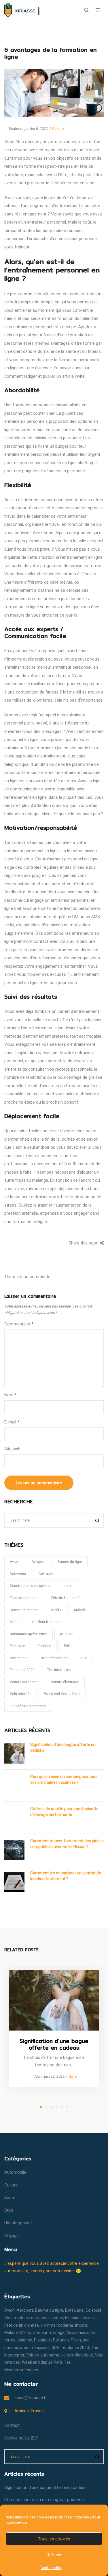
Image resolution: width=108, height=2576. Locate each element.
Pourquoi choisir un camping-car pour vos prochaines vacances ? (64, 1780)
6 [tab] (67, 2107)
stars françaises (54, 1658)
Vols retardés (21, 1694)
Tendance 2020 (22, 1670)
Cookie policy (51, 2568)
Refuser (54, 2555)
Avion (14, 1562)
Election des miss (24, 1598)
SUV (84, 1658)
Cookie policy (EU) (21, 2438)
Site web (12, 1449)
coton (68, 1586)
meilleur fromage (46, 1622)
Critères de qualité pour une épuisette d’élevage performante (64, 1812)
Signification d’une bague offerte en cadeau (63, 1747)
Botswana (18, 1574)
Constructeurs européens (30, 1586)
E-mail (12, 1422)
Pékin (68, 1646)
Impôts (56, 1610)
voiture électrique (65, 1682)
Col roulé (46, 1574)
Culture (58, 129)
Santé (10, 2198)
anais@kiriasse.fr (31, 2398)
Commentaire (19, 1324)
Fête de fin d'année (66, 1598)
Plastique (17, 1646)
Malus (15, 1622)
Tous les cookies (54, 2539)
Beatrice (13, 129)
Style (73, 2076)
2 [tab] (46, 2107)
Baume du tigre (70, 1562)
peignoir (66, 1634)
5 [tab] (62, 2107)
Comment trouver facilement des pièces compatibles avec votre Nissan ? (67, 1844)
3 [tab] (52, 2107)
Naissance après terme (29, 1634)
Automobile (15, 2172)
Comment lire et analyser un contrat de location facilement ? (66, 1876)
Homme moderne (24, 1610)
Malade (80, 1610)
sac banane (19, 1658)
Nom (11, 1395)
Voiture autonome (24, 1682)
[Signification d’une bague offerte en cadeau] (54, 2000)
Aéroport (38, 1562)
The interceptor (59, 1670)
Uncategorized (18, 2223)
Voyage (12, 2236)
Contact (12, 2425)
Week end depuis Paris (62, 1694)
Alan (36, 2076)
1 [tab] (41, 2107)
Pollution (44, 1646)
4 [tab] (57, 2107)
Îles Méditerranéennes (28, 1706)
